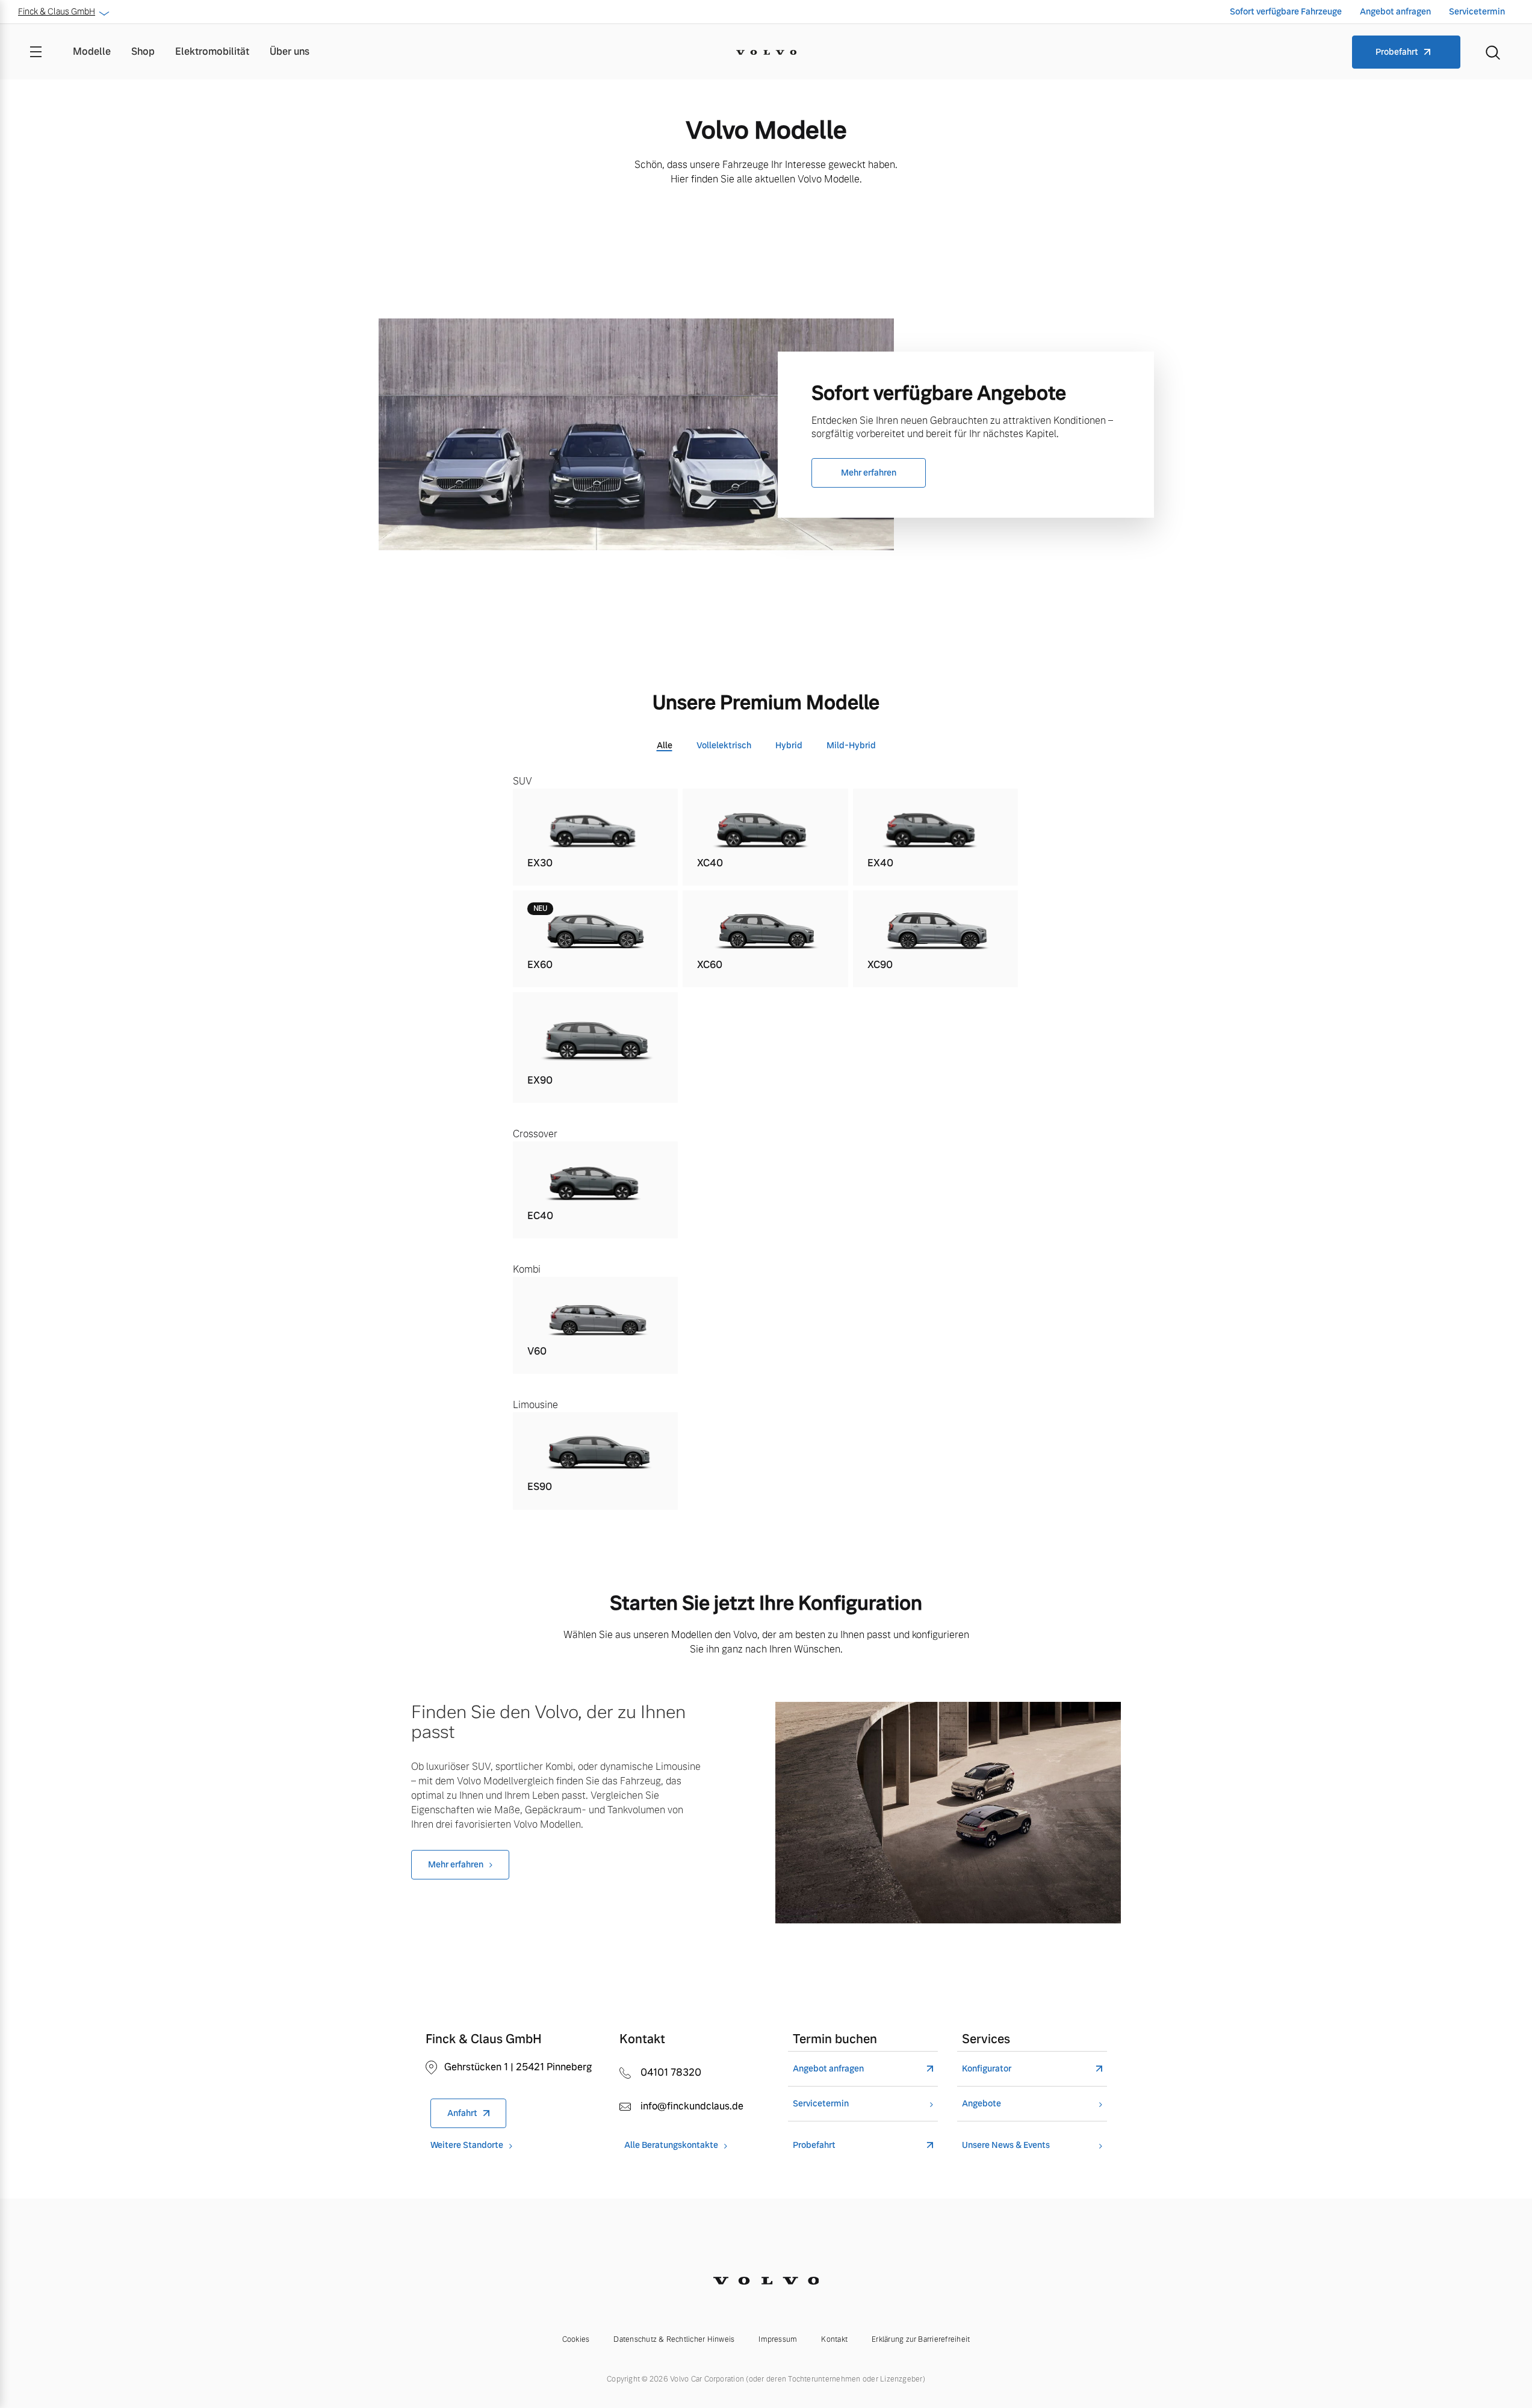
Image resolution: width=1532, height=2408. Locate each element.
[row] (596, 837)
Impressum (778, 2339)
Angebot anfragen (1395, 11)
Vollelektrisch (724, 745)
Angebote (982, 2104)
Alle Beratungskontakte (671, 2145)
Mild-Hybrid (851, 745)
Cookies (576, 2339)
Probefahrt (1397, 52)
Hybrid (789, 745)
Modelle (92, 51)
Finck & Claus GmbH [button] (57, 11)
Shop (143, 51)
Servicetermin (1477, 11)
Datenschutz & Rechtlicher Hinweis (674, 2339)
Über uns (290, 51)
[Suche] (1493, 52)
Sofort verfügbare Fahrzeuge (1286, 11)
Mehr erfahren (869, 473)
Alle (665, 745)
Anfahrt (462, 2113)
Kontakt (834, 2339)
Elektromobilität (212, 51)
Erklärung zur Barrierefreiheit (921, 2339)
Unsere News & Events (1006, 2145)
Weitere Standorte (467, 2145)
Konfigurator (987, 2069)
